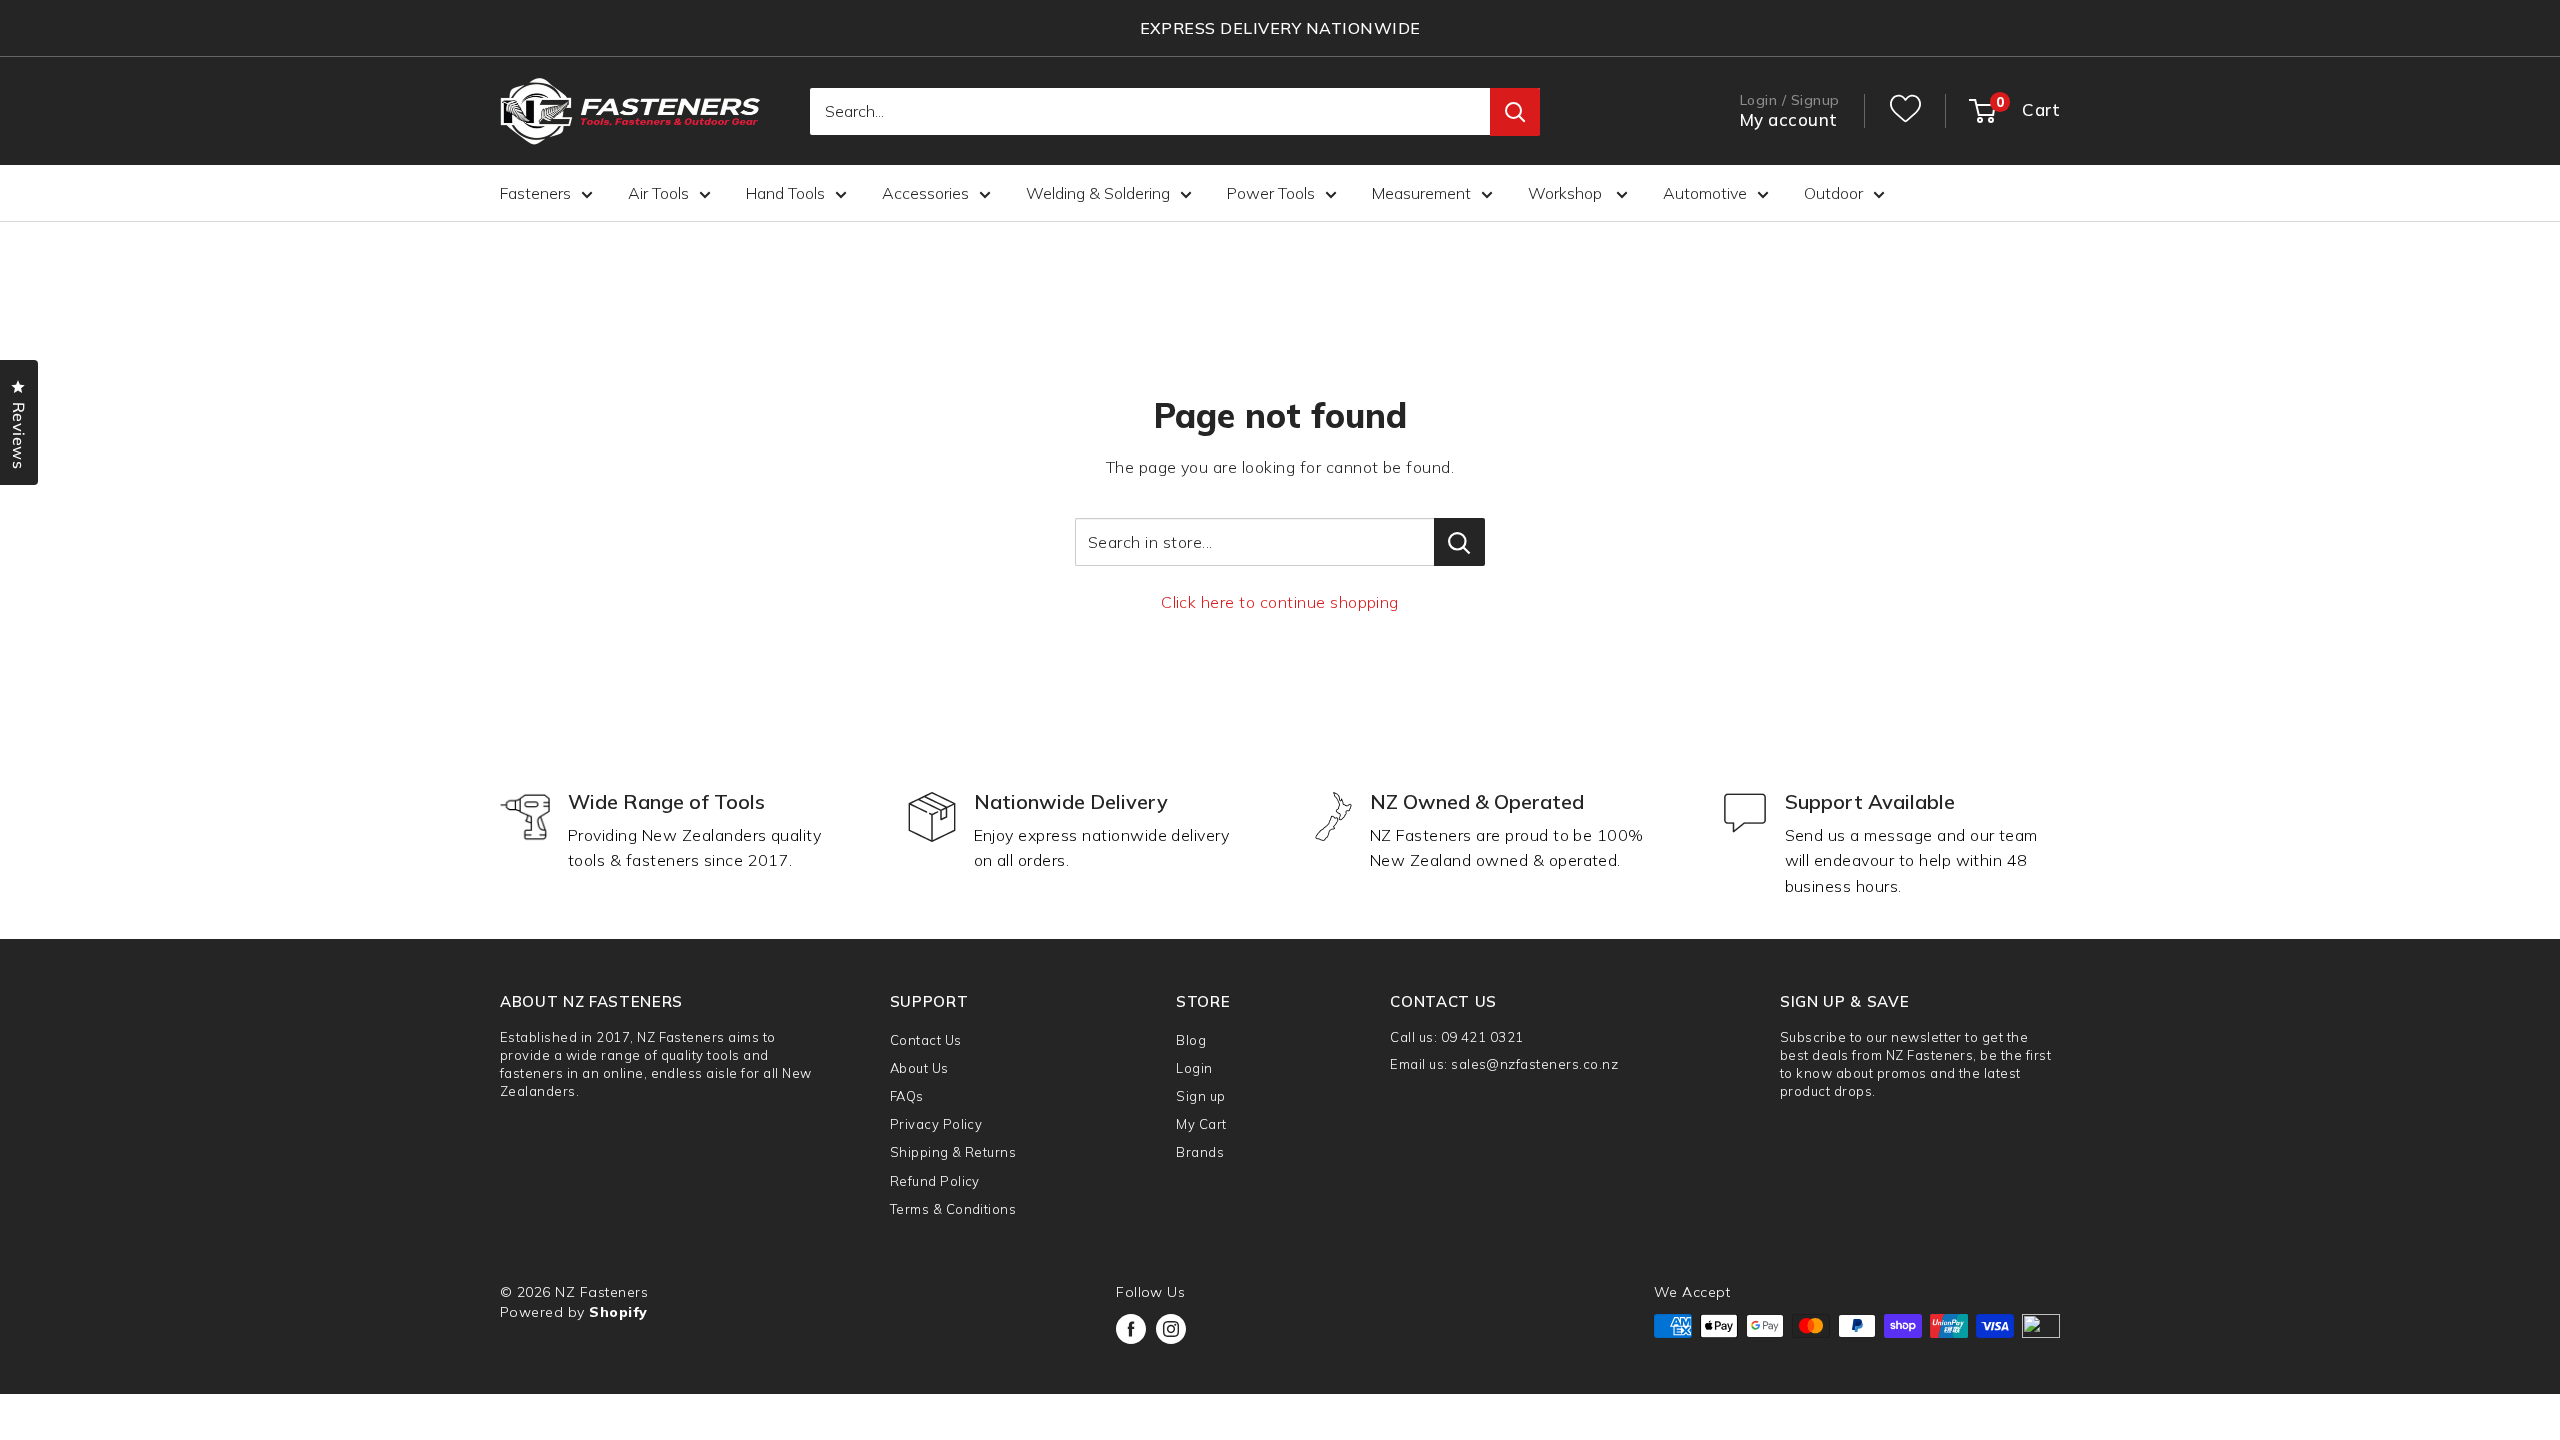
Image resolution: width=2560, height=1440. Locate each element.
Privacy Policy (936, 1124)
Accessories (925, 193)
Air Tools (658, 193)
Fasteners (535, 193)
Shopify (618, 1312)
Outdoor (1833, 193)
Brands (1200, 1152)
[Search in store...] (1459, 542)
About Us (919, 1068)
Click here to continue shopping (1280, 602)
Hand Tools (785, 193)
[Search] (1515, 112)
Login (1194, 1068)
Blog (1191, 1040)
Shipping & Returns (953, 1152)
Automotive (1705, 193)
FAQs (907, 1096)
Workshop (1567, 193)
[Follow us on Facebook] (1131, 1329)
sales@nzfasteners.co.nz (1534, 1064)
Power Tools (1271, 193)
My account (1789, 119)
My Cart (1201, 1124)
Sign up (1200, 1096)
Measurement (1421, 193)
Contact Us (926, 1040)
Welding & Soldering (1098, 193)
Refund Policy (935, 1181)
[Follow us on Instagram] (1171, 1329)
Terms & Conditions (953, 1209)
